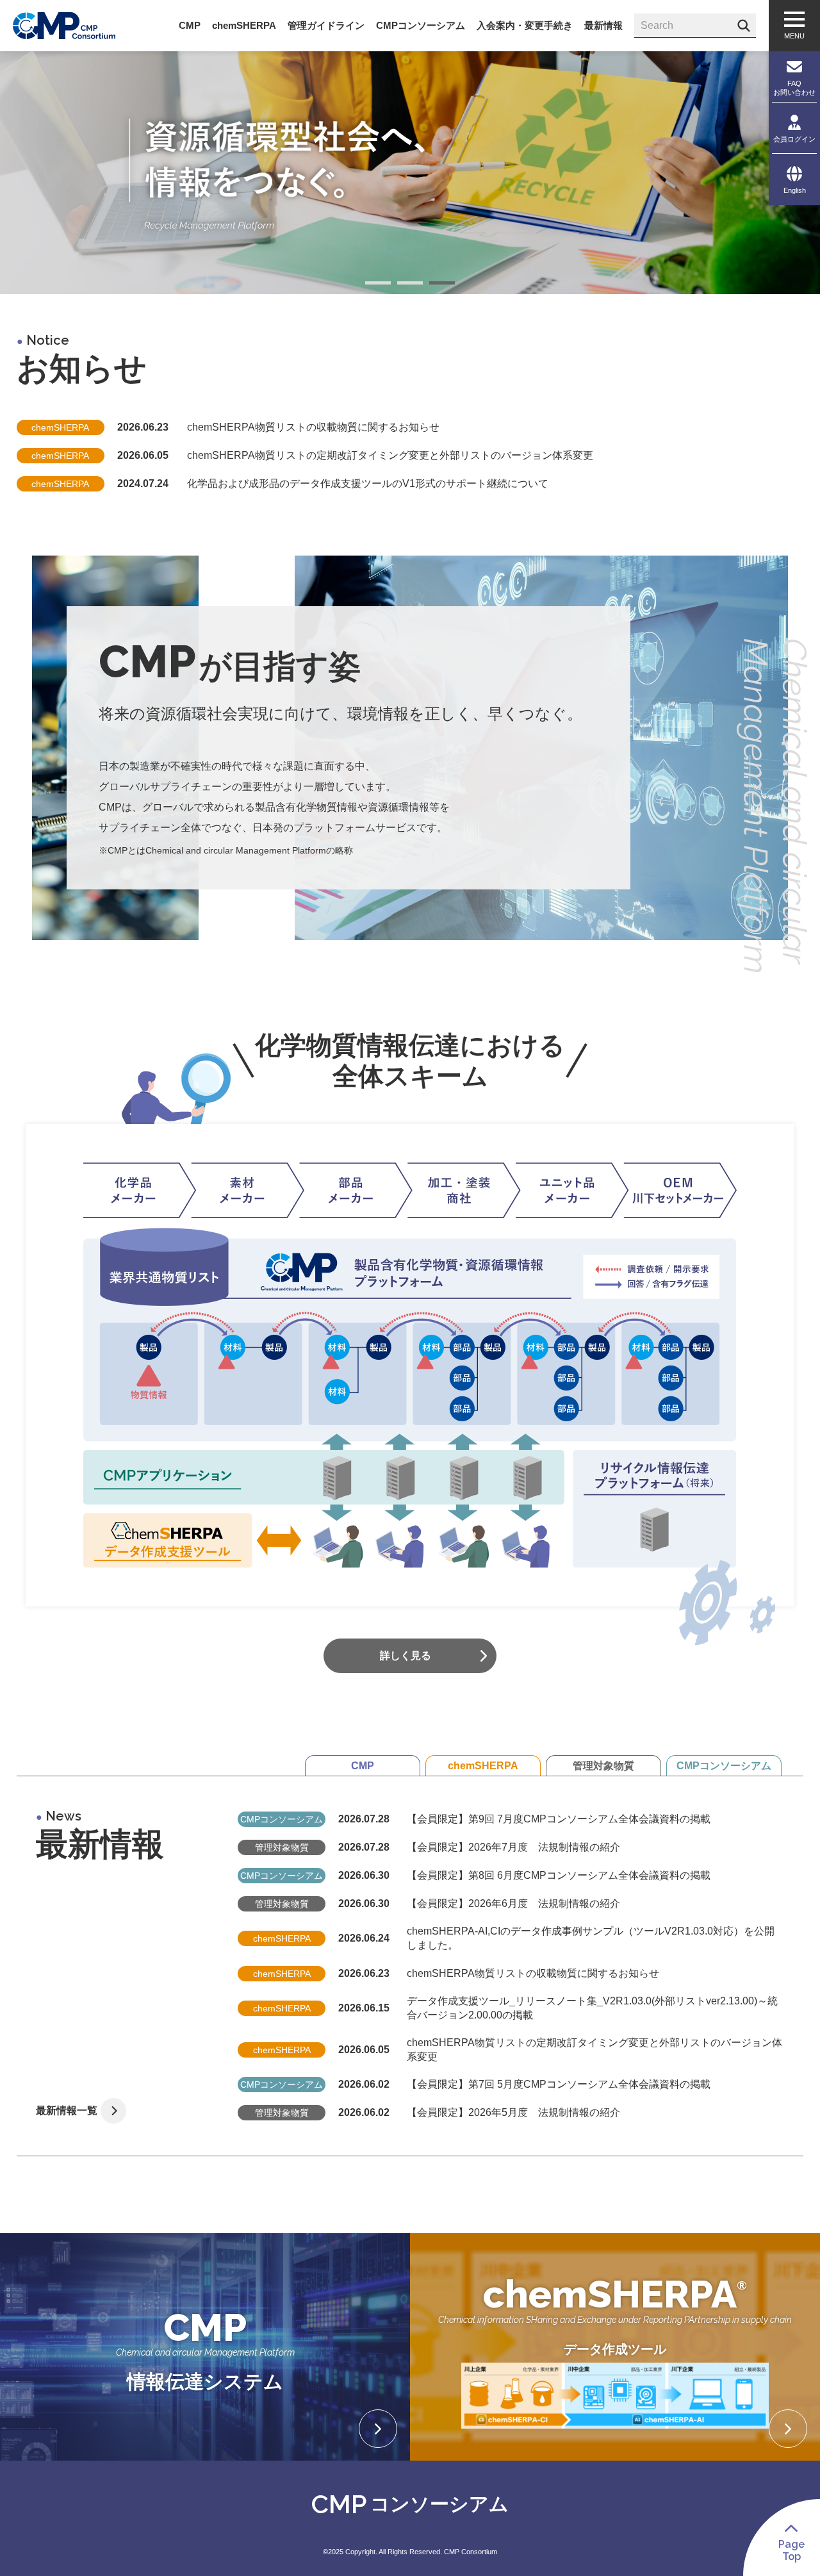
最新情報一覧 (67, 2110)
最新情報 (603, 25)
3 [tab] (442, 285)
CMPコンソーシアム (724, 1766)
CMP (363, 1766)
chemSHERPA (483, 1766)
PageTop (791, 2550)
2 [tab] (410, 285)
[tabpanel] (410, 173)
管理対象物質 (603, 1766)
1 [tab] (378, 285)
